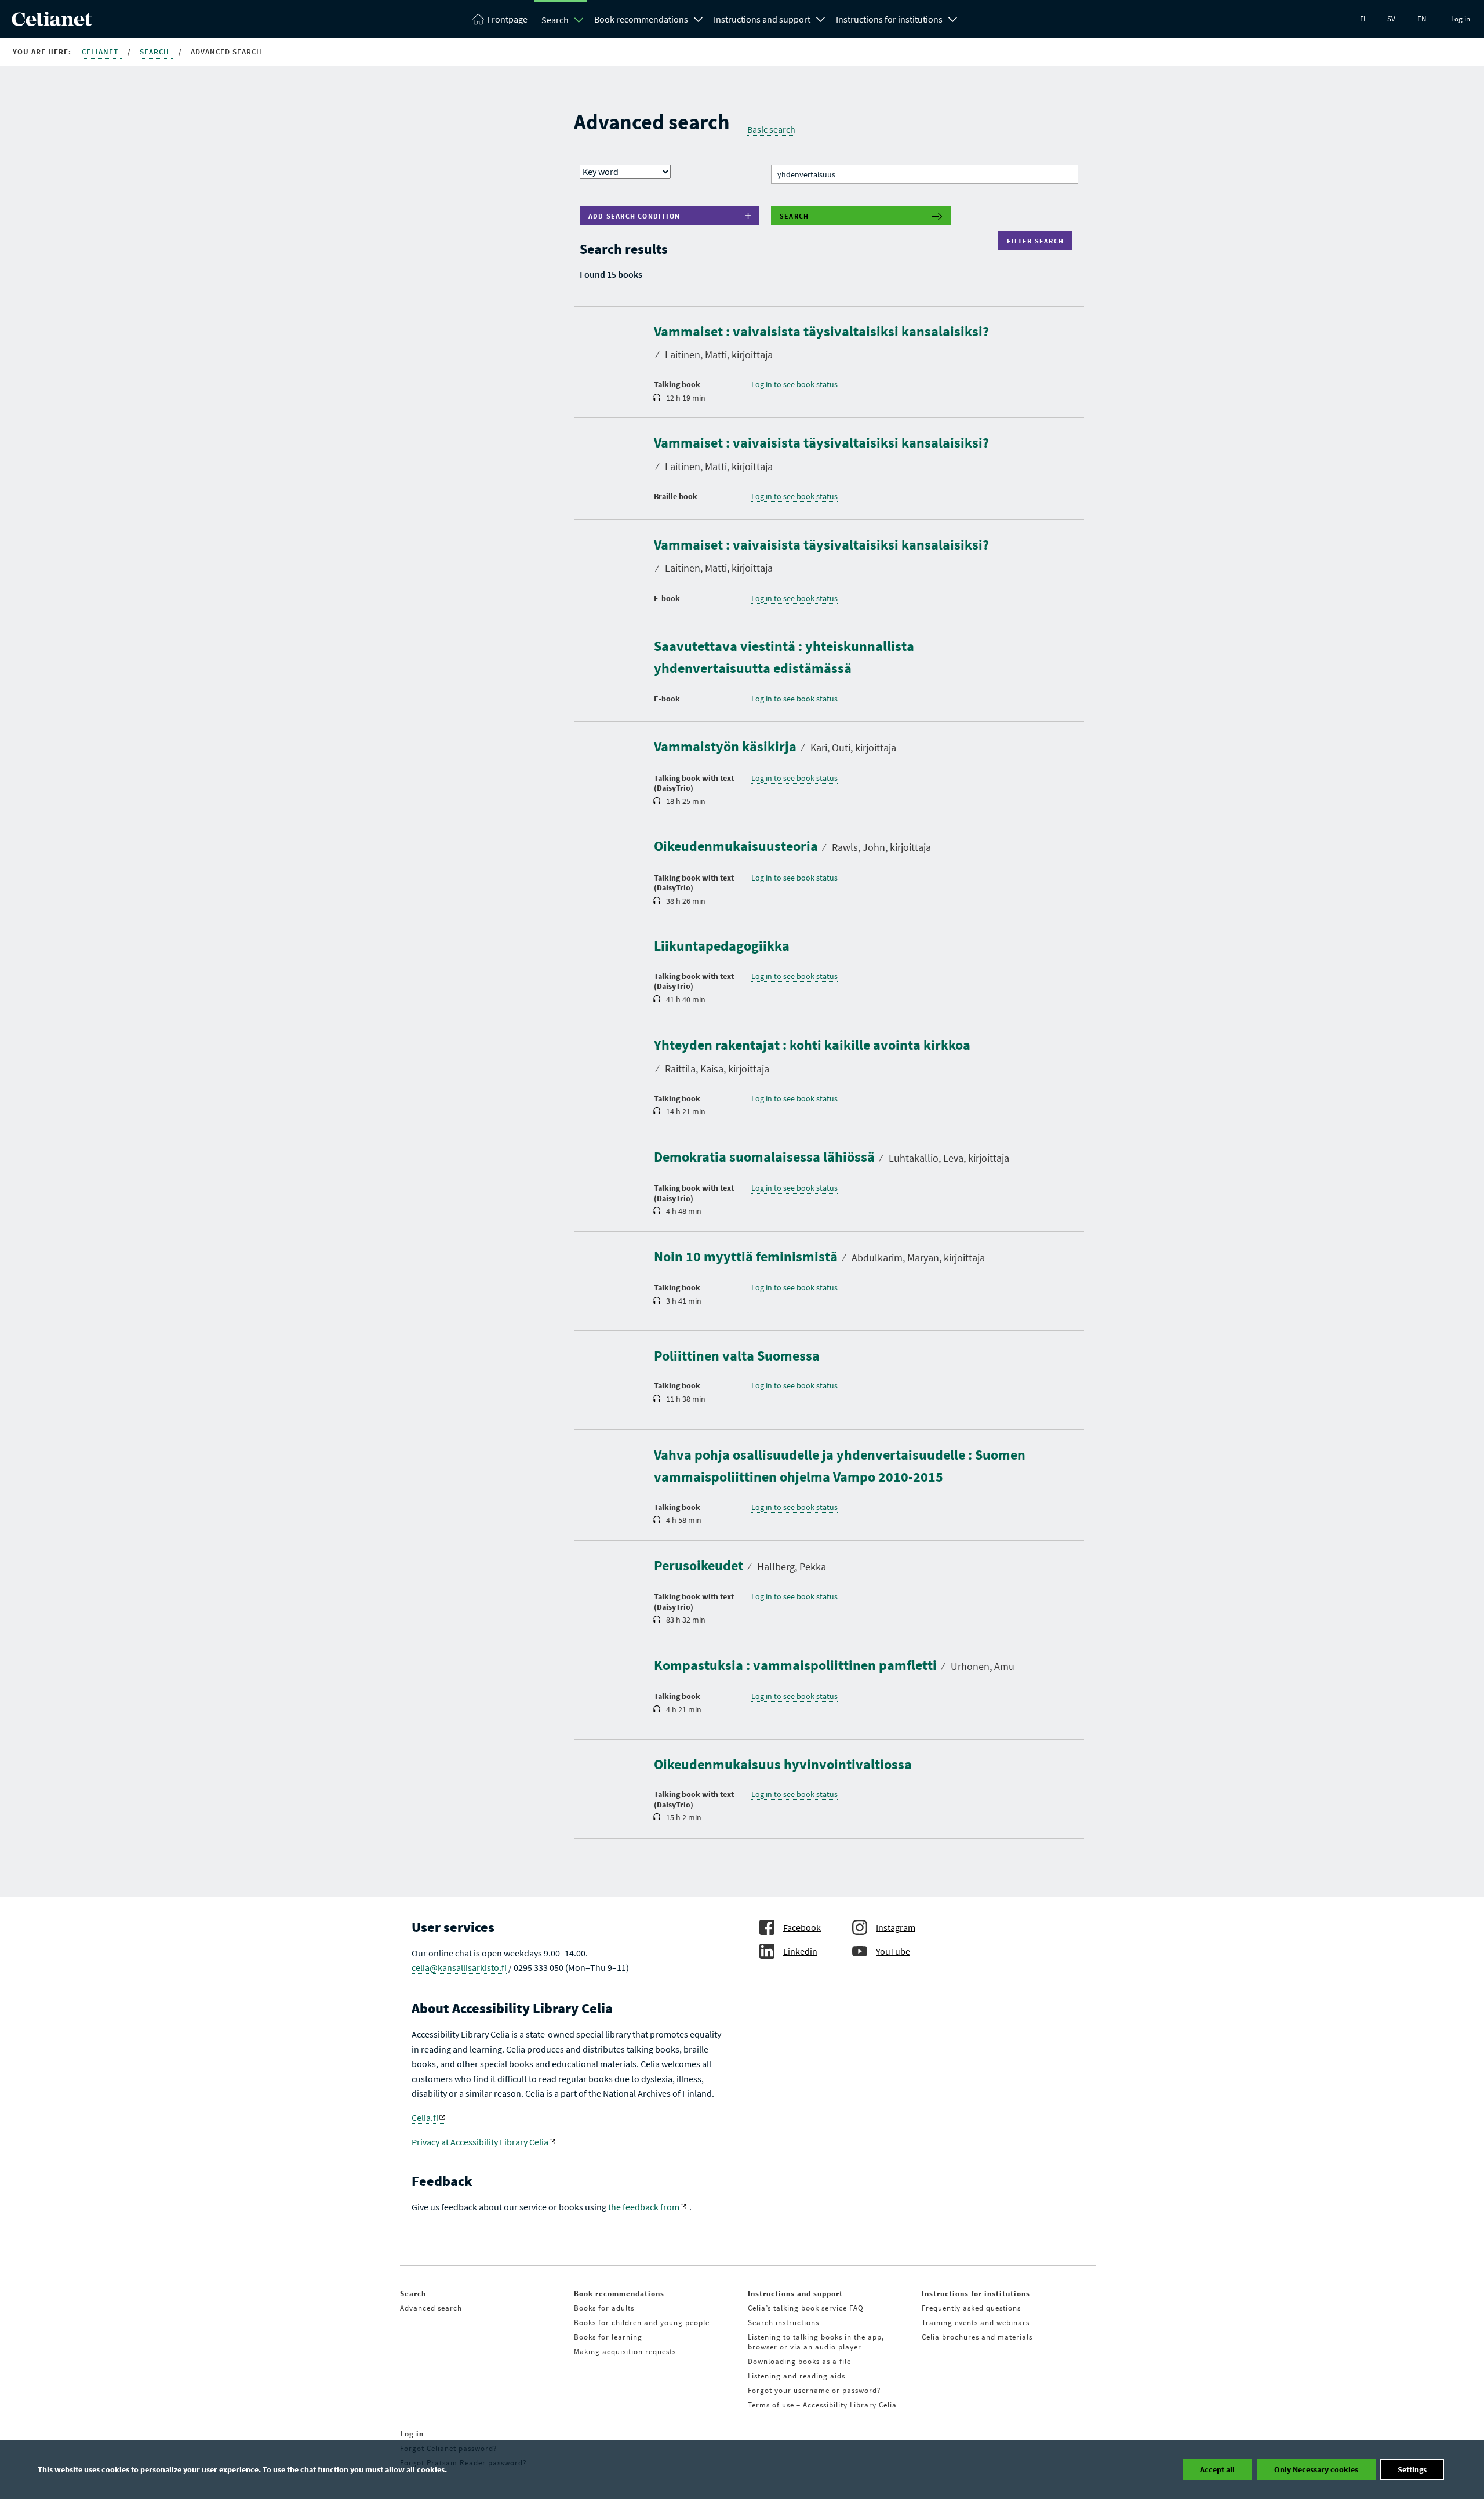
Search (555, 20)
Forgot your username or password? (814, 2390)
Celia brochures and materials (977, 2337)
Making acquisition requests (625, 2351)
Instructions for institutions (889, 19)
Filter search (1038, 241)
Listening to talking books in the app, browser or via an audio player (816, 2342)
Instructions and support (762, 19)
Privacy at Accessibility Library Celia (480, 2142)
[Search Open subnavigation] (579, 20)
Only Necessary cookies (1316, 2469)
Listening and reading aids (796, 2376)
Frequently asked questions (971, 2308)
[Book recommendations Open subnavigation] (699, 18)
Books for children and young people (642, 2322)
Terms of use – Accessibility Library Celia (822, 2405)
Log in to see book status (794, 384)
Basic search (771, 129)
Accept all (1217, 2469)
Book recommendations (641, 19)
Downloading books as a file (799, 2361)
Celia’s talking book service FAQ (806, 2308)
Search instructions (783, 2322)
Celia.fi (425, 2118)
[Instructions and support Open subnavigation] (821, 18)
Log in (1461, 19)
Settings (1412, 2469)
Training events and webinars (976, 2322)
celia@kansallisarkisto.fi (459, 1967)
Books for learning (608, 2337)
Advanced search (431, 2308)
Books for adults (604, 2308)
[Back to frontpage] (52, 23)
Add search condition (634, 216)
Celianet (101, 52)
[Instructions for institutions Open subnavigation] (953, 18)
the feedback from (644, 2207)
